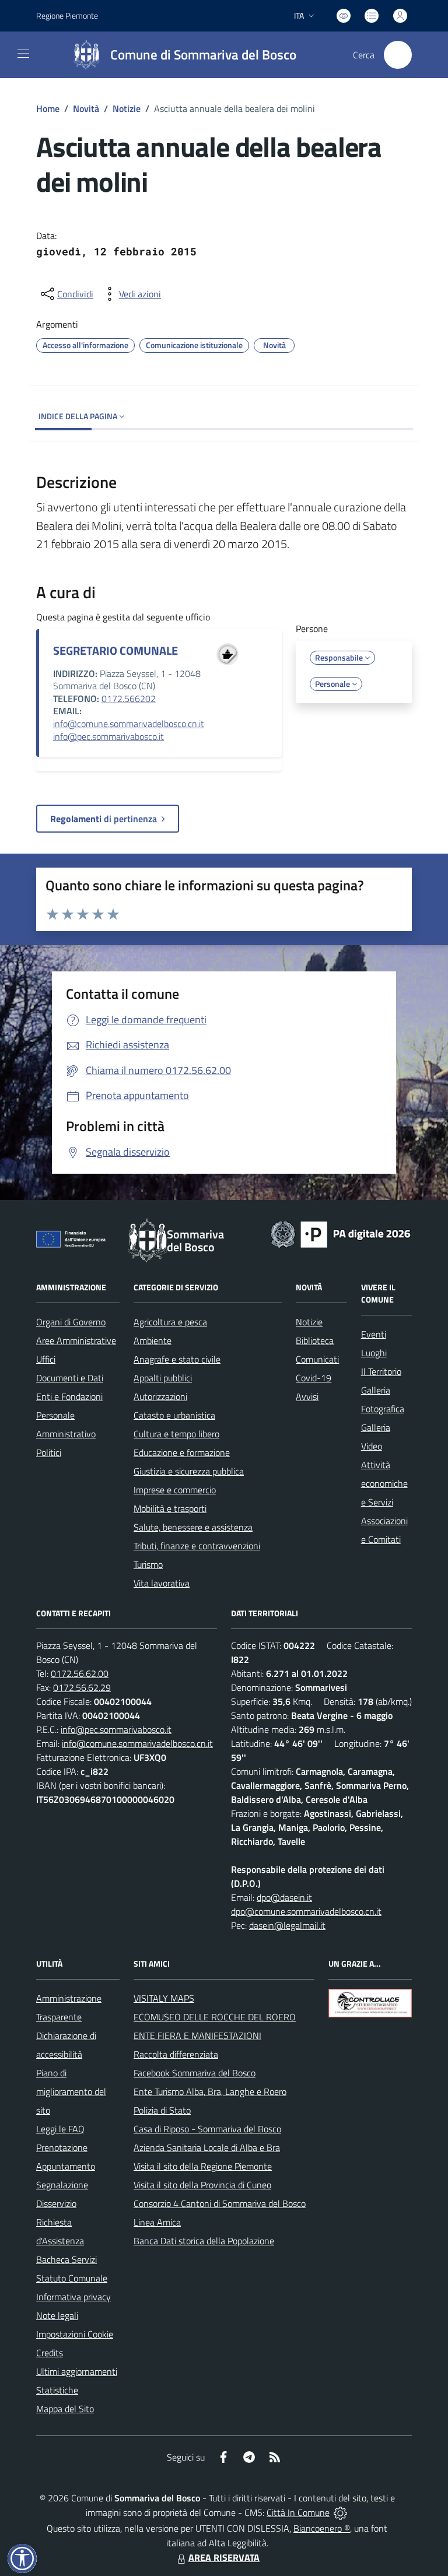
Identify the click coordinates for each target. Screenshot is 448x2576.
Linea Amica (157, 2222)
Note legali (57, 2315)
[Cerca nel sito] (398, 55)
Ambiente (153, 1340)
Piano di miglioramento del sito (71, 2091)
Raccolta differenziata (176, 2054)
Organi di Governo (71, 1322)
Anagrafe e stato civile (177, 1359)
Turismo (148, 1564)
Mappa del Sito (65, 2409)
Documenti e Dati (70, 1378)
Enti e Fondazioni (69, 1396)
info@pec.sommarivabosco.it (108, 736)
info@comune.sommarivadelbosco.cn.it (129, 724)
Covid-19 (314, 1378)
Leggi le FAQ (60, 2129)
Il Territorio (381, 1371)
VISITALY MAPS (164, 1998)
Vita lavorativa (162, 1583)
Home (48, 108)
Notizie (127, 108)
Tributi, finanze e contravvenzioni (197, 1546)
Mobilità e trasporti (170, 1508)
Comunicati (317, 1359)
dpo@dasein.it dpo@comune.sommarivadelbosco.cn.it (306, 1904)
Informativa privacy (73, 2297)
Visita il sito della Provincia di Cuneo (202, 2185)
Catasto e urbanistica (174, 1415)
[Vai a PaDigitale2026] (341, 1233)
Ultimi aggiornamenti (77, 2371)
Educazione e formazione (182, 1452)
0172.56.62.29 (82, 1687)
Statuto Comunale (72, 2278)
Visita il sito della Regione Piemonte (203, 2166)
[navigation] (23, 54)
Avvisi (307, 1396)
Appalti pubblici (163, 1378)
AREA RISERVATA (224, 2557)
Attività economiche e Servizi (384, 1483)
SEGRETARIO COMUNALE (116, 650)
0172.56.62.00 (80, 1673)
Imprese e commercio (175, 1490)
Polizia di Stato (162, 2110)
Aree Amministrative (76, 1340)
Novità (86, 108)
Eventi (374, 1334)
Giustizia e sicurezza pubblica (189, 1471)
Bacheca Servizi (66, 2259)
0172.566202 (129, 699)
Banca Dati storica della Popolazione (204, 2241)
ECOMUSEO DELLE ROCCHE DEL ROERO (215, 2017)
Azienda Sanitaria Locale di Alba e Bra (207, 2147)
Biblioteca (315, 1340)
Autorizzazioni (160, 1396)
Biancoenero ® (322, 2528)
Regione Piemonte (67, 15)
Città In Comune (298, 2512)
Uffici (46, 1359)
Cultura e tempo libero (176, 1434)
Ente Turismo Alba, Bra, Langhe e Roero (210, 2091)
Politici (49, 1452)
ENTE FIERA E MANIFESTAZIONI (197, 2035)
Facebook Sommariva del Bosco (195, 2073)
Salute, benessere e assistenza (193, 1527)
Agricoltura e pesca (170, 1322)
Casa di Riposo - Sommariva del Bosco (207, 2129)
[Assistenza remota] (340, 2512)
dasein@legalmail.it (287, 1925)
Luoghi (374, 1353)
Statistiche (57, 2390)
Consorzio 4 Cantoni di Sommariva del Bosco (220, 2203)
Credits (50, 2353)
